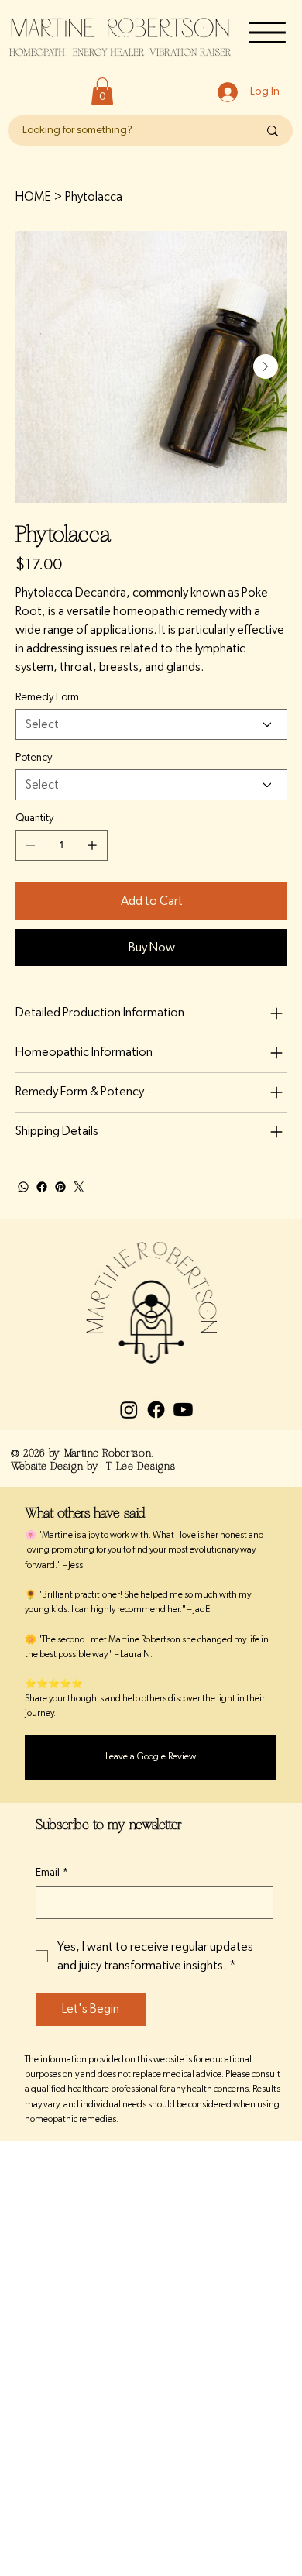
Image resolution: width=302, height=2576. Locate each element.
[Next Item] (266, 366)
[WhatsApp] (23, 1187)
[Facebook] (42, 1187)
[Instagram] (129, 1410)
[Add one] (92, 845)
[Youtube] (183, 1410)
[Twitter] (79, 1187)
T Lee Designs (141, 1466)
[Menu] (267, 33)
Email (52, 1873)
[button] (102, 91)
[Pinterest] (60, 1187)
